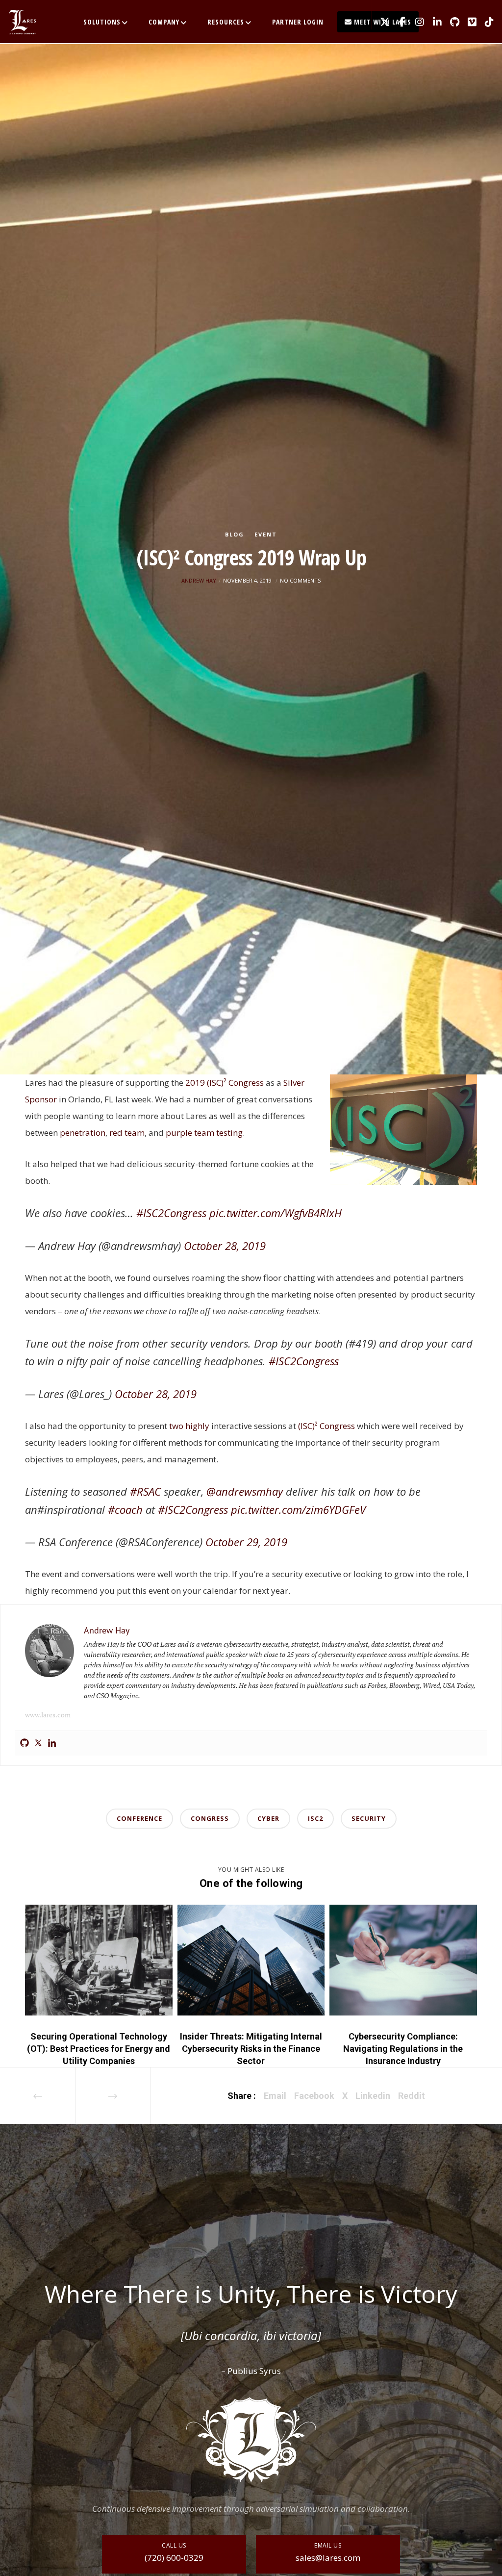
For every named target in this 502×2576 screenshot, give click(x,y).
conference (139, 1818)
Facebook (314, 2096)
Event (266, 534)
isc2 (315, 1818)
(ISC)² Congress (326, 1426)
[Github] (25, 1743)
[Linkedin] (52, 1743)
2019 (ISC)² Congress (225, 1083)
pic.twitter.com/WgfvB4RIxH (276, 1213)
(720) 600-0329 (174, 2558)
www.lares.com (48, 1715)
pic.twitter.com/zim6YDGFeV (298, 1509)
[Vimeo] (468, 22)
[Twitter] (38, 1743)
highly (197, 1426)
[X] (381, 22)
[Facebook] (399, 22)
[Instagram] (416, 22)
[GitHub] (451, 22)
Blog (235, 534)
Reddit (412, 2096)
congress (210, 1818)
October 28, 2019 (225, 1246)
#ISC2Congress (171, 1213)
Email (275, 2096)
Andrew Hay (199, 580)
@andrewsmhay (245, 1491)
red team (127, 1133)
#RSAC (145, 1491)
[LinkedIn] (433, 22)
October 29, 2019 (246, 1542)
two (176, 1426)
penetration (83, 1133)
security (369, 1818)
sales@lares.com (328, 2558)
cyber (268, 1818)
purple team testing (204, 1133)
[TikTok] (486, 22)
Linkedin (373, 2096)
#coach (125, 1509)
